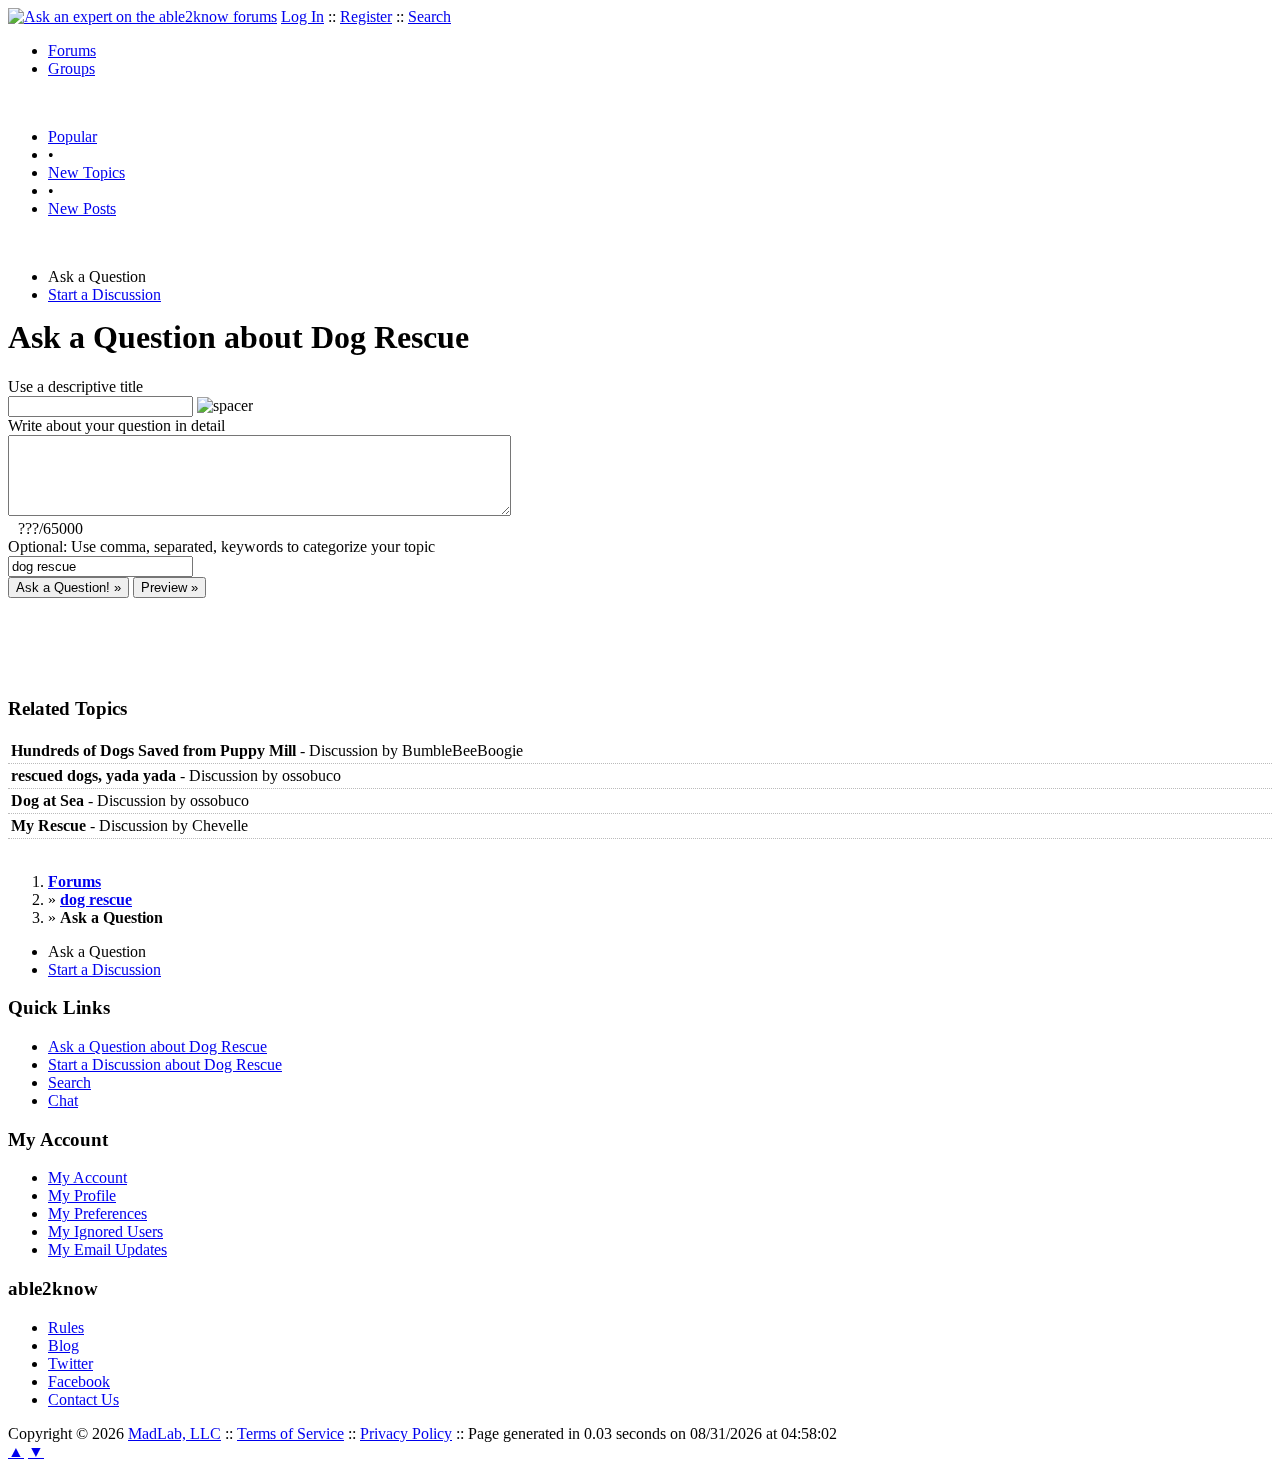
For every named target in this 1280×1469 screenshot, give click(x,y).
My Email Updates (107, 1249)
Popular (72, 136)
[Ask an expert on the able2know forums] (142, 16)
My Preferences (97, 1213)
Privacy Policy (406, 1433)
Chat (63, 1100)
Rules (66, 1327)
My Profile (82, 1195)
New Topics (86, 172)
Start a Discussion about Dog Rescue (165, 1064)
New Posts (82, 208)
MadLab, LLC (174, 1433)
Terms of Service (290, 1433)
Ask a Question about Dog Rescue (157, 1046)
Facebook (79, 1381)
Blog (63, 1345)
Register (366, 16)
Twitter (70, 1363)
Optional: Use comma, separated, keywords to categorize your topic (221, 546)
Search (429, 16)
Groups (71, 68)
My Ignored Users (105, 1231)
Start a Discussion (104, 294)
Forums (72, 50)
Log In (302, 16)
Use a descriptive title (75, 386)
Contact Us (83, 1399)
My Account (87, 1177)
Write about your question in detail (116, 425)
